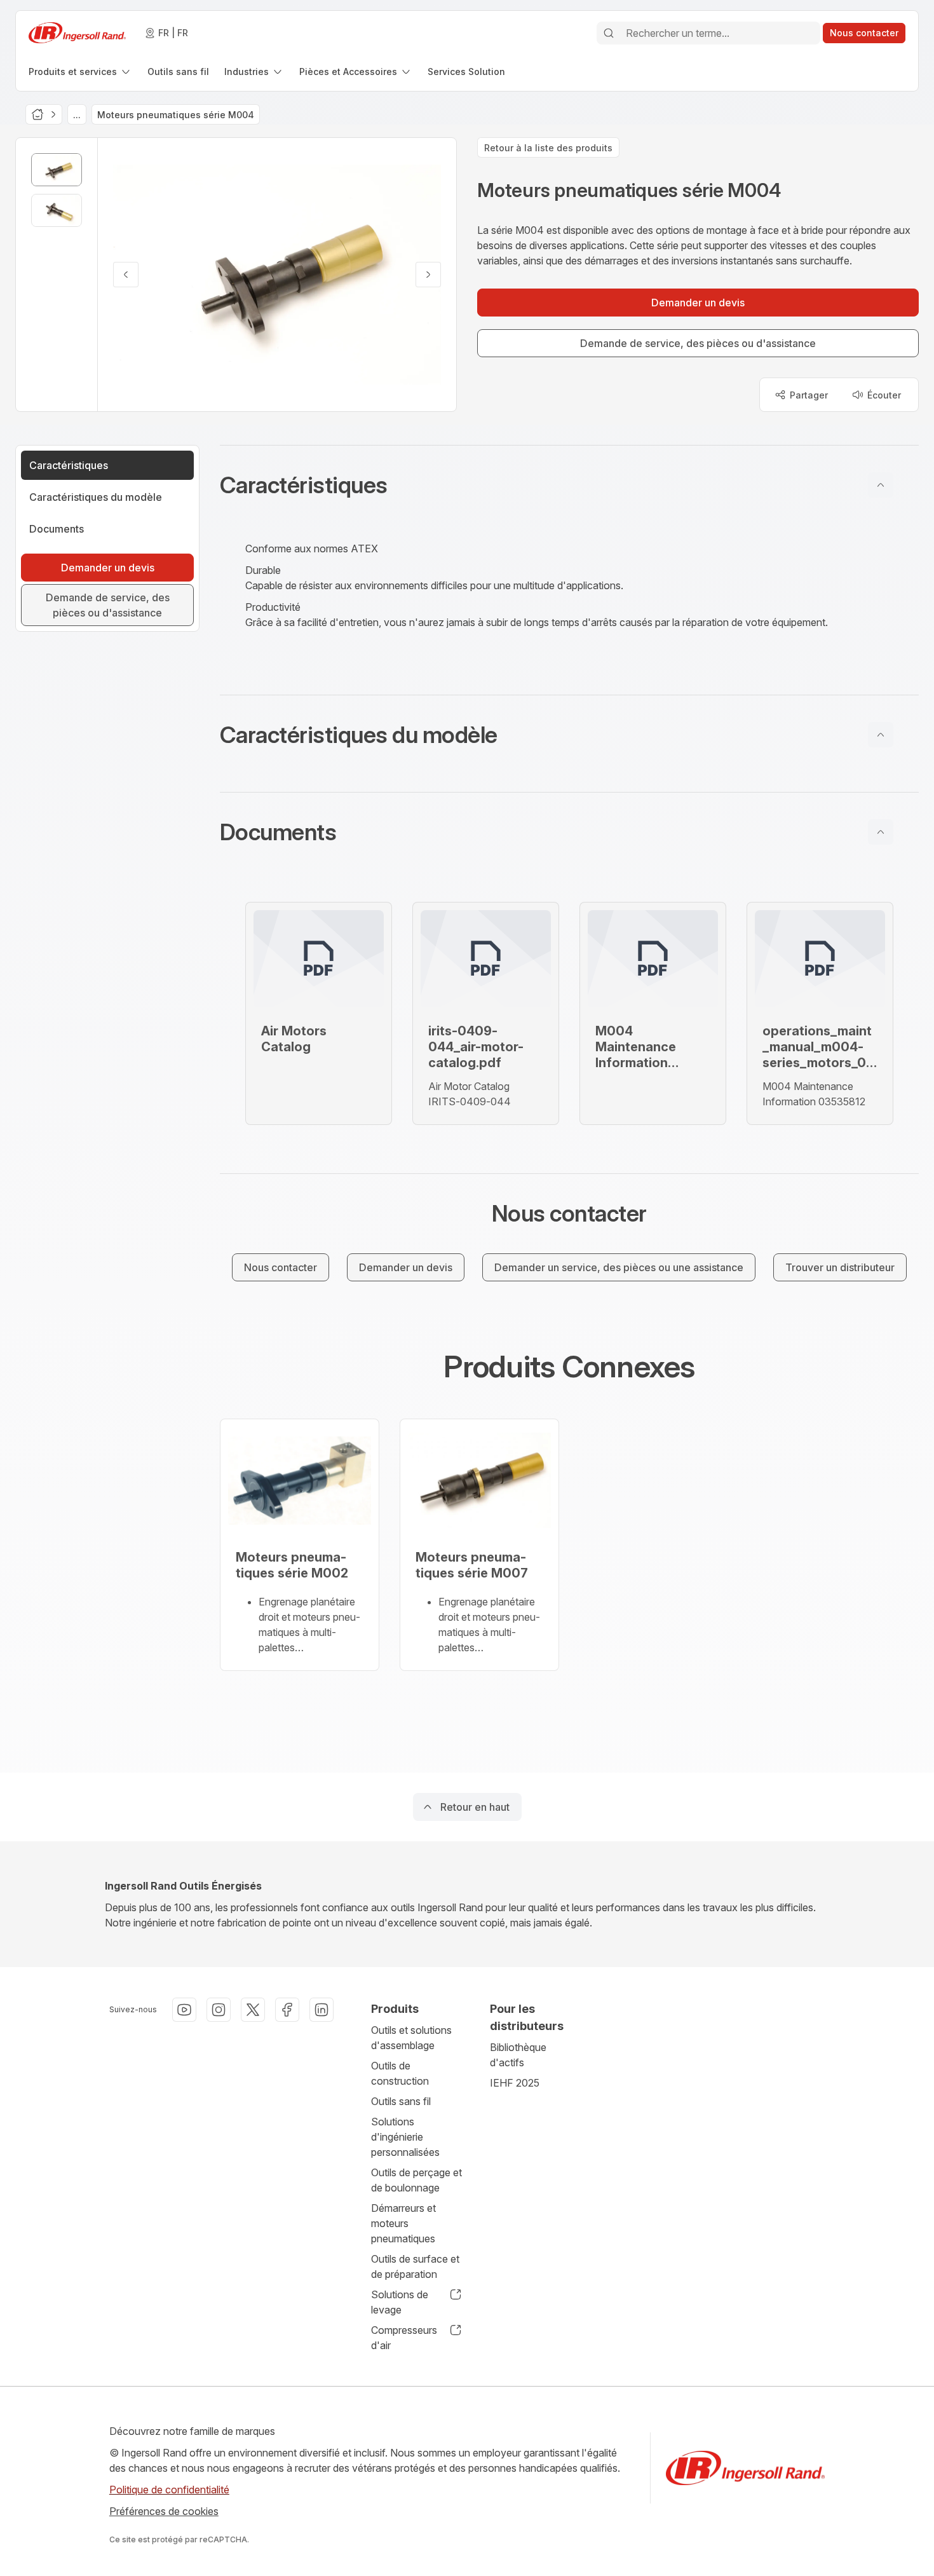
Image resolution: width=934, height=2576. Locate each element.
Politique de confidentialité (169, 2490)
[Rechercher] (609, 33)
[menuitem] (80, 72)
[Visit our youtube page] (184, 2010)
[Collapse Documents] (881, 832)
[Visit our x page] (253, 2010)
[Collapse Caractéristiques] (881, 485)
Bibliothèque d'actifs (518, 2055)
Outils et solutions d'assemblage (411, 2038)
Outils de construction (400, 2073)
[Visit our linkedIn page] (321, 2010)
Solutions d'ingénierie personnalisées (405, 2137)
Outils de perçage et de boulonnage (416, 2180)
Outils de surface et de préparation (415, 2266)
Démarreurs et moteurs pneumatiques (403, 2223)
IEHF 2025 (515, 2083)
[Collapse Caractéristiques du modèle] (881, 735)
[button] (569, 485)
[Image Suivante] (428, 275)
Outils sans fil (401, 2101)
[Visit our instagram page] (219, 2010)
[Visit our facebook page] (287, 2010)
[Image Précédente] (126, 275)
